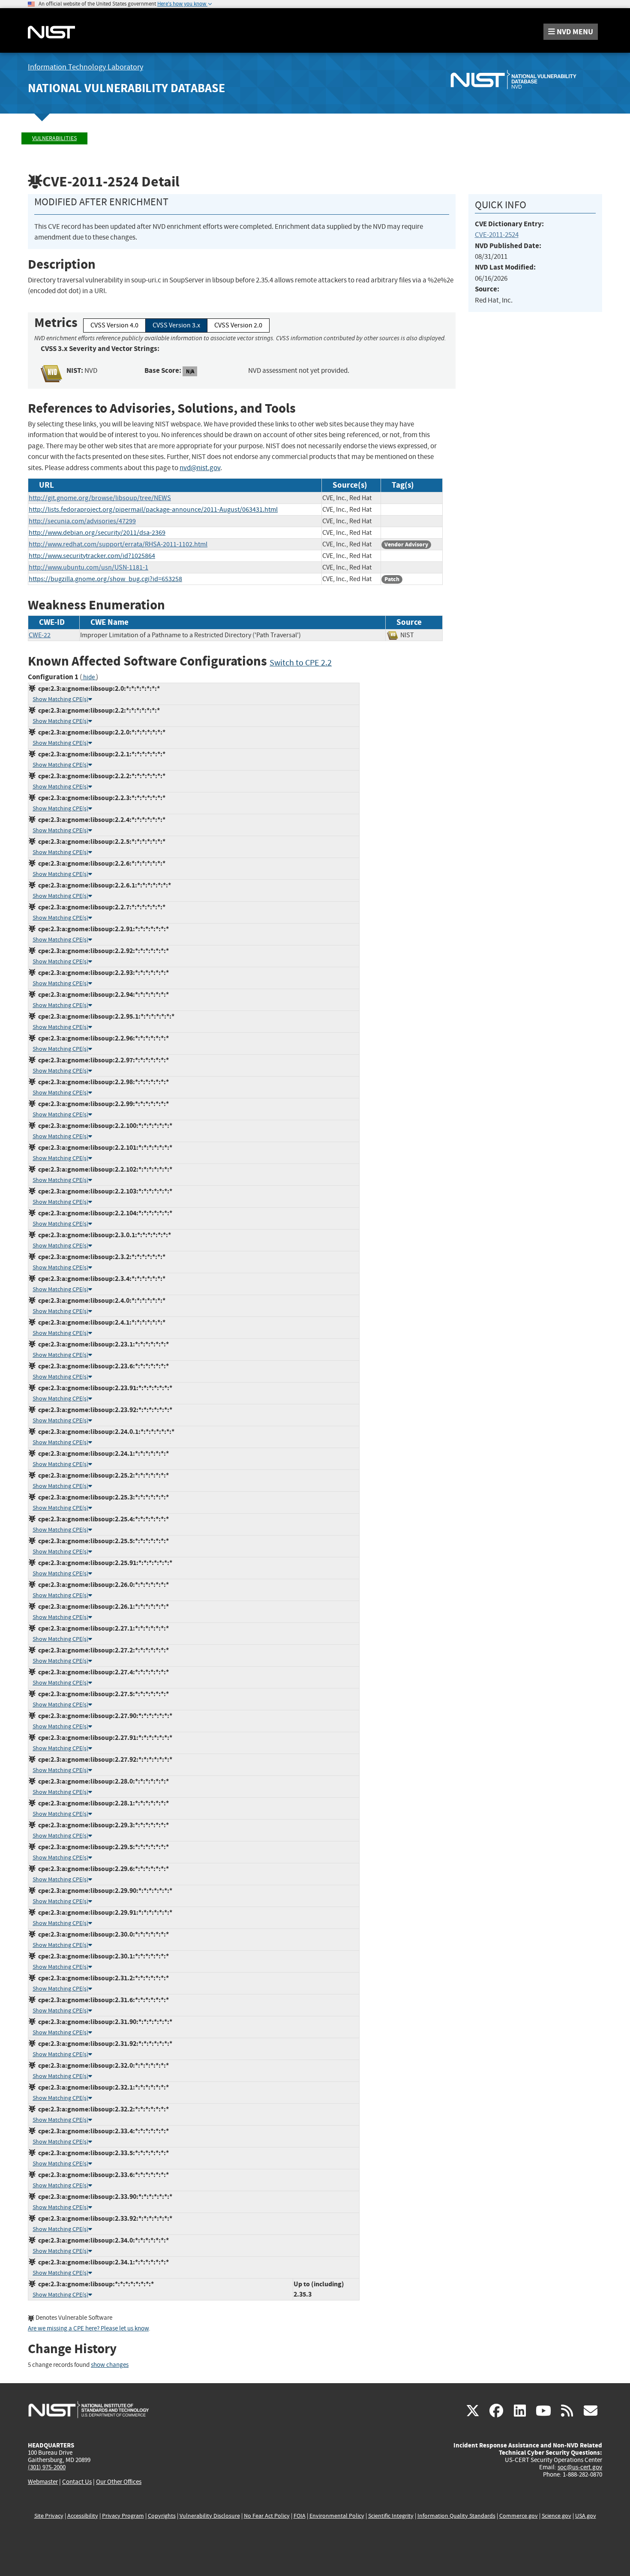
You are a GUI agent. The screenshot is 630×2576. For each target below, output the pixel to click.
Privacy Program (123, 2516)
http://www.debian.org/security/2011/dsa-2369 (97, 533)
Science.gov (556, 2516)
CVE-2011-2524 (497, 235)
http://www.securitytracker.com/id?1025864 (92, 556)
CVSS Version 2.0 (238, 325)
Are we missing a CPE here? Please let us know (88, 2329)
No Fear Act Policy (267, 2516)
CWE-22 (40, 635)
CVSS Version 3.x (176, 325)
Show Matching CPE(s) (60, 699)
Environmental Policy (337, 2516)
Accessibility (83, 2516)
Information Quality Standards (456, 2516)
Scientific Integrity (391, 2516)
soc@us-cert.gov (580, 2467)
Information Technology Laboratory (85, 67)
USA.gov (586, 2516)
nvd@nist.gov (200, 468)
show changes (110, 2365)
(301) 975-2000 (47, 2467)
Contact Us (77, 2482)
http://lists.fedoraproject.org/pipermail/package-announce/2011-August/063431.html (153, 510)
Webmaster (43, 2482)
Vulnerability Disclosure (210, 2516)
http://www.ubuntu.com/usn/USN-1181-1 (88, 567)
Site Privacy (49, 2516)
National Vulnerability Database (126, 88)
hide (89, 677)
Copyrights (162, 2516)
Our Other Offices (119, 2482)
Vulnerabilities (54, 138)
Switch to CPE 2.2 (301, 663)
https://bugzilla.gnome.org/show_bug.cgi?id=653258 (105, 579)
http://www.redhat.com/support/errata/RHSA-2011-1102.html (118, 544)
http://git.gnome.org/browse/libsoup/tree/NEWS (100, 498)
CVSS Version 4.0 (114, 325)
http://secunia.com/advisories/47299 (82, 521)
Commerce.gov (519, 2516)
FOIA (300, 2516)
